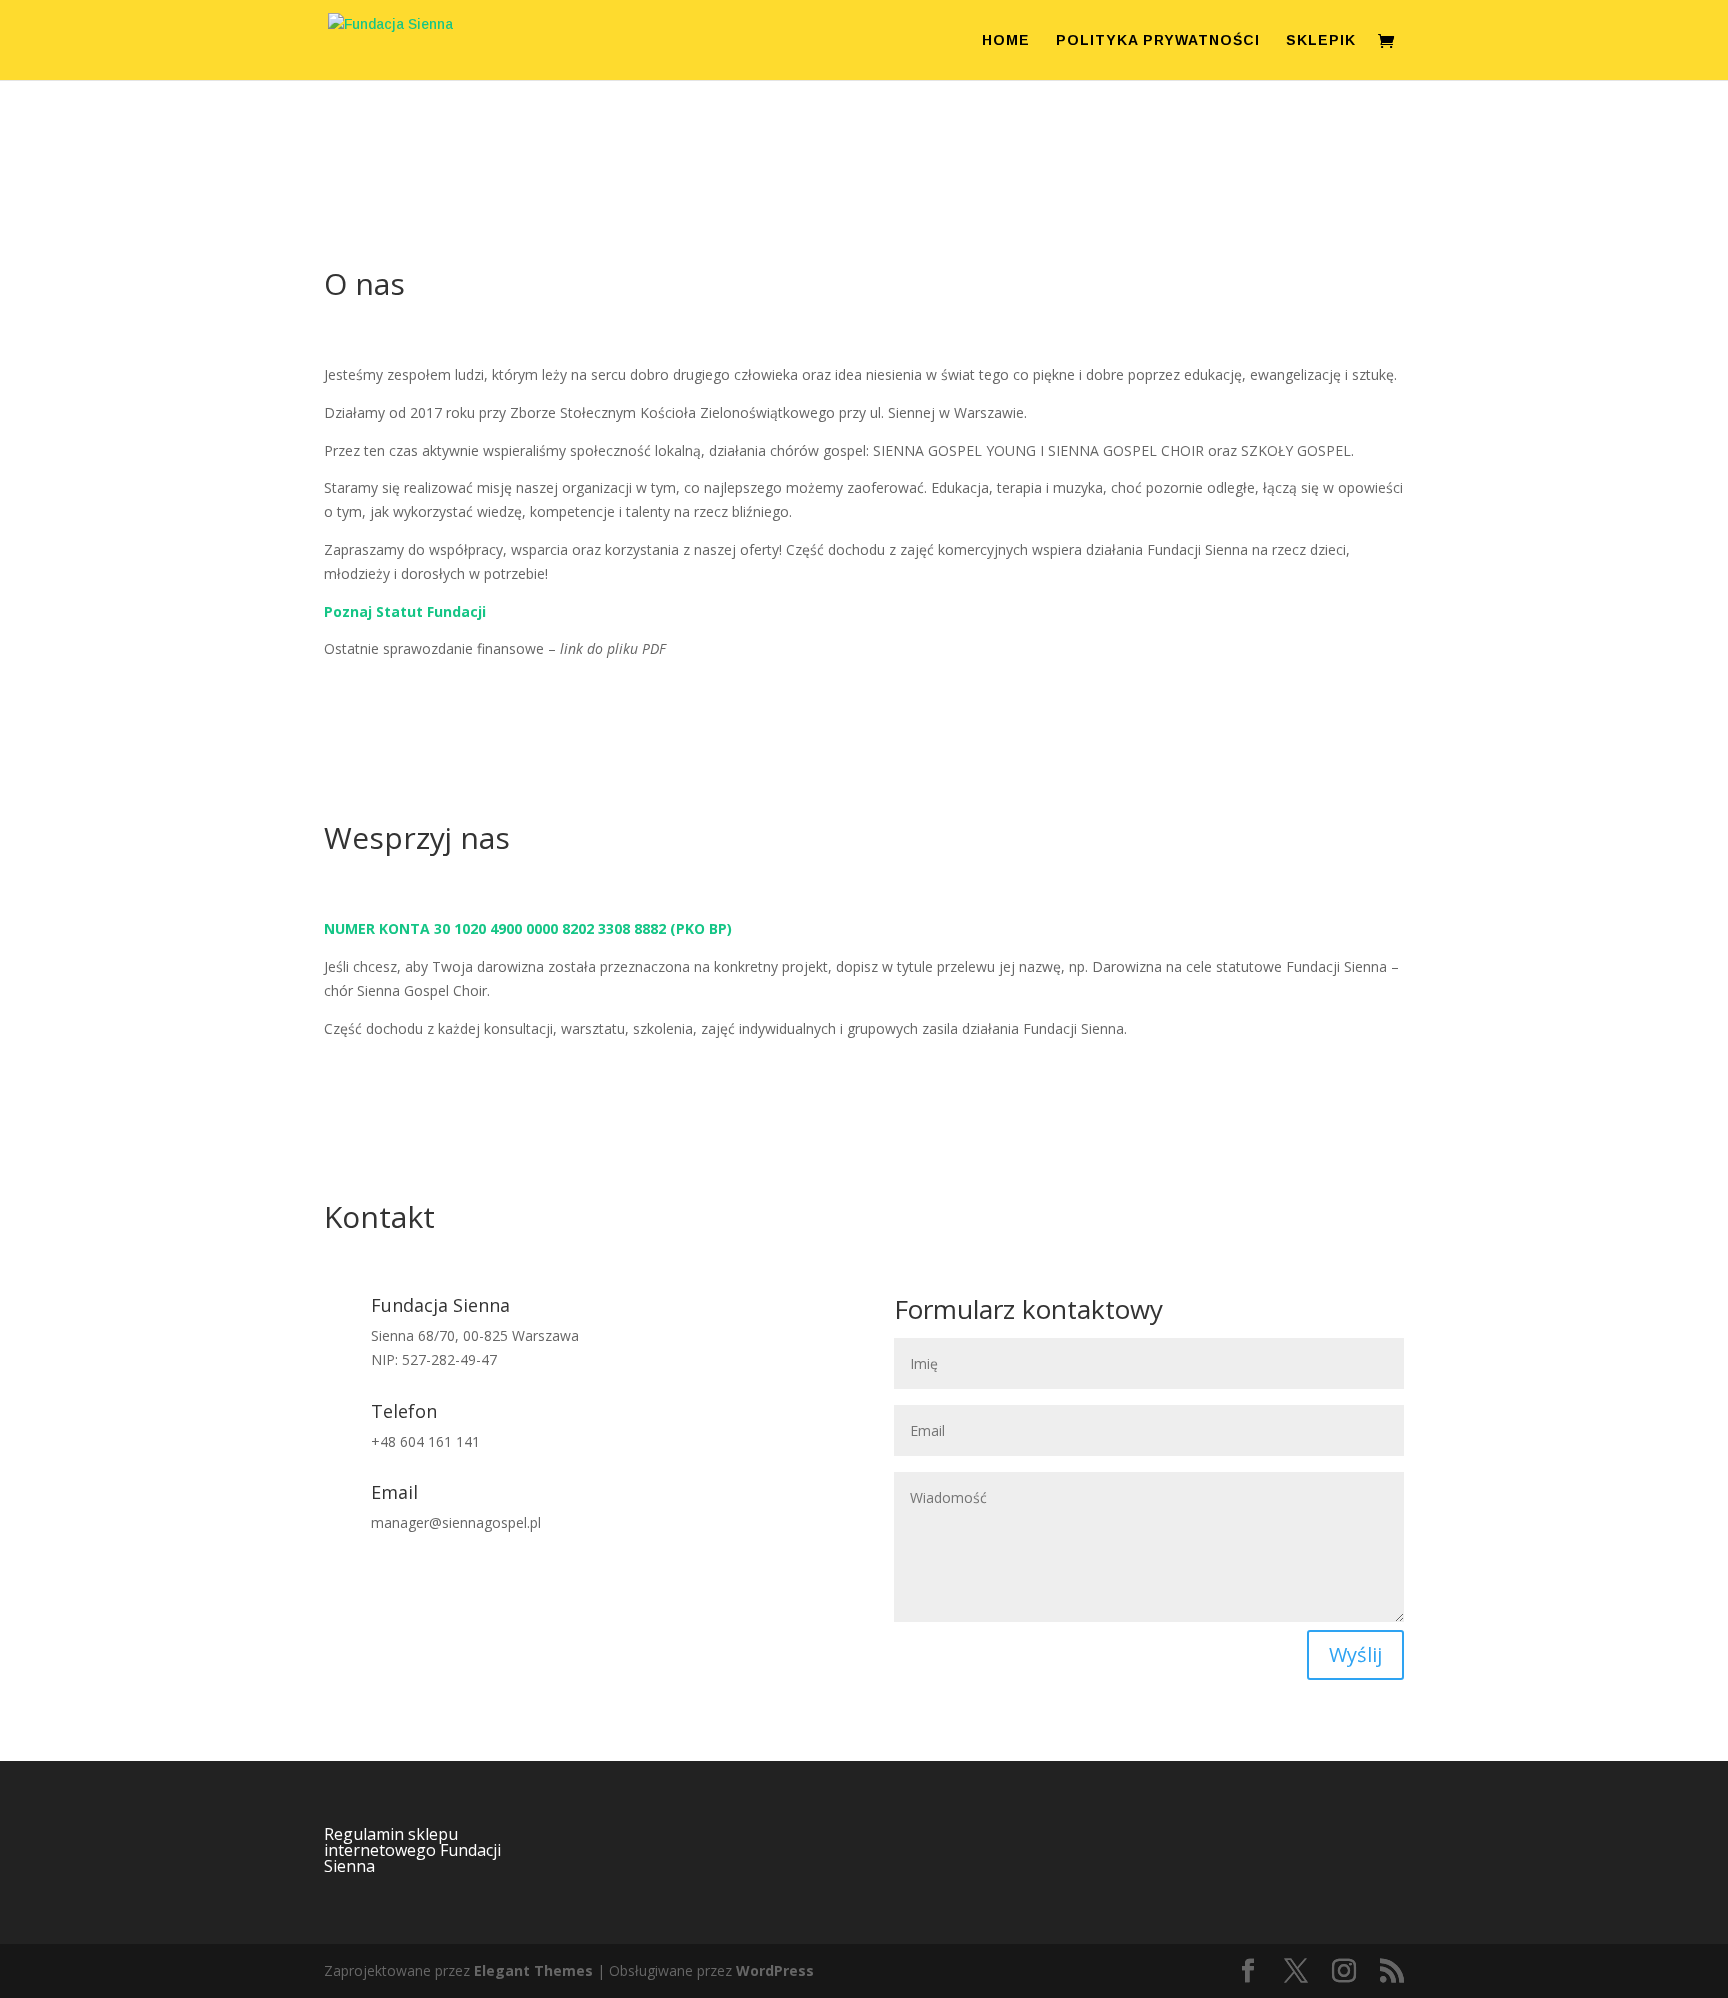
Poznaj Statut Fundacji (405, 611)
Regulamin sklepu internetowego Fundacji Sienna (412, 1850)
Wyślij (1355, 1654)
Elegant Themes (533, 1970)
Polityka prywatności (1158, 40)
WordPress (775, 1970)
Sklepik (1321, 40)
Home (1006, 40)
